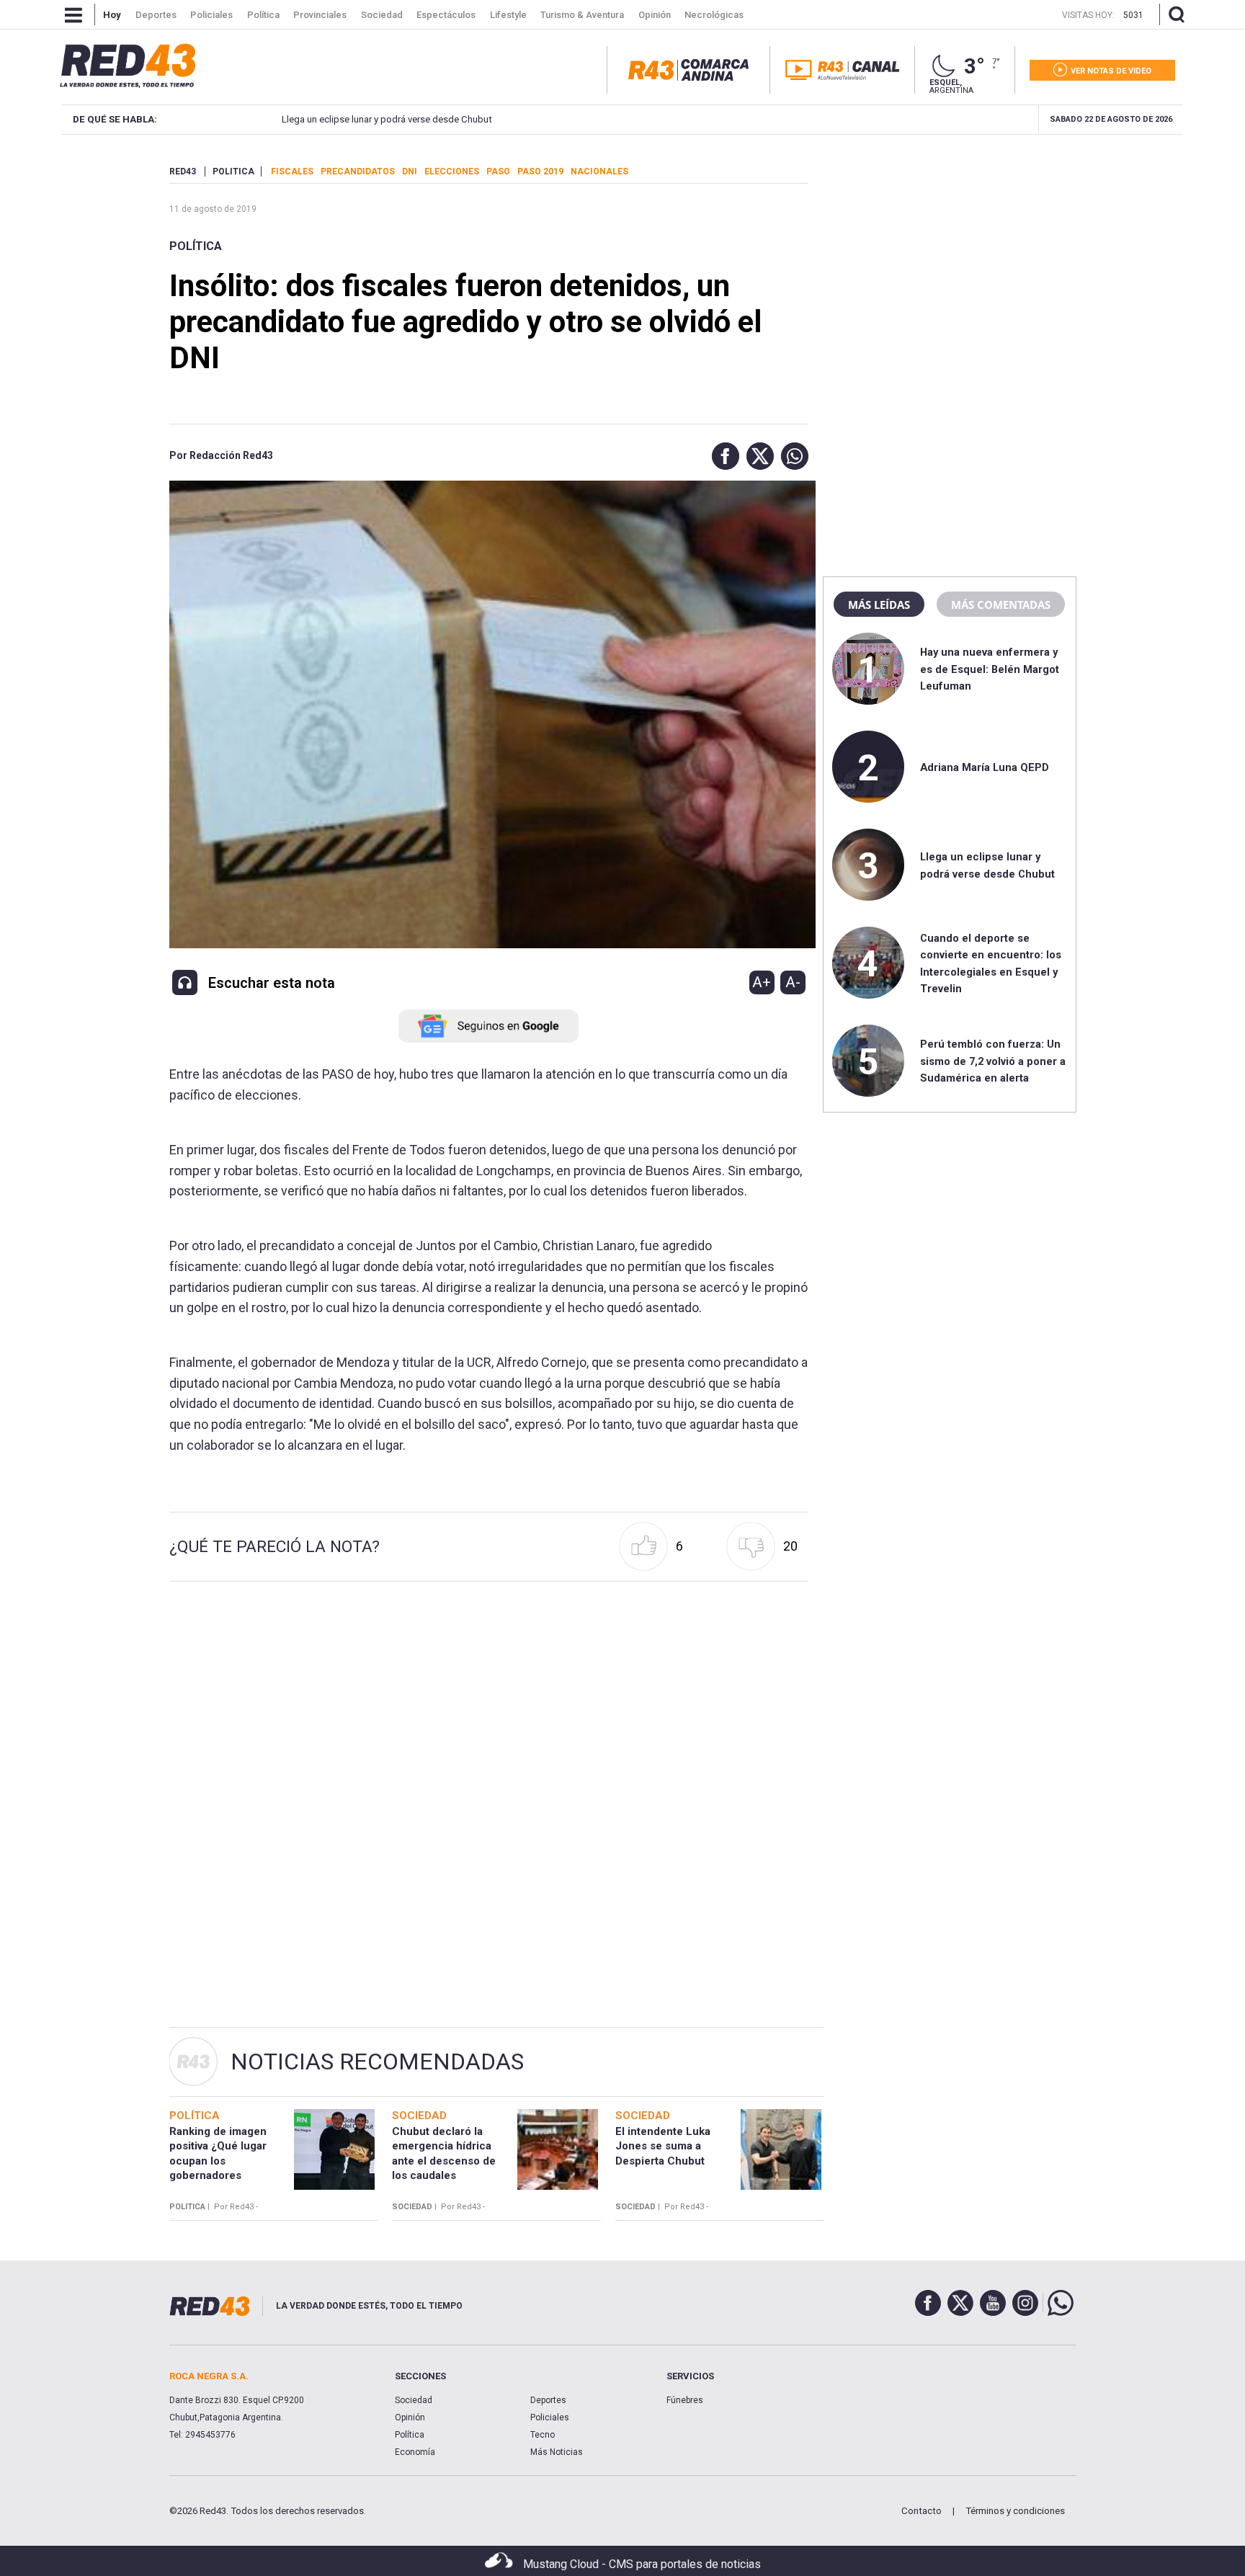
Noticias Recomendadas (377, 2062)
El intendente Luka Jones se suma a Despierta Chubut (663, 2146)
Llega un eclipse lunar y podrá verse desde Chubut (387, 119)
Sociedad (414, 2400)
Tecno (543, 2435)
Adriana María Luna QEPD (985, 767)
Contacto (922, 2511)
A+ (762, 982)
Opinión (410, 2417)
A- (793, 982)
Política (196, 246)
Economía (415, 2452)
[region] (950, 256)
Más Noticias (557, 2452)
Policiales (550, 2417)
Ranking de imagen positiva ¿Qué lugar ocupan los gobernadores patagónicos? (218, 2161)
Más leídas (879, 605)
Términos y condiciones (1015, 2511)
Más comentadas (1001, 605)
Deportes (548, 2400)
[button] (722, 456)
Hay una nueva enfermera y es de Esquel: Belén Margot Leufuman (990, 669)
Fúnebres (685, 2400)
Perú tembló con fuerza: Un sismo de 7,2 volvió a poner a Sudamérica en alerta (993, 1061)
